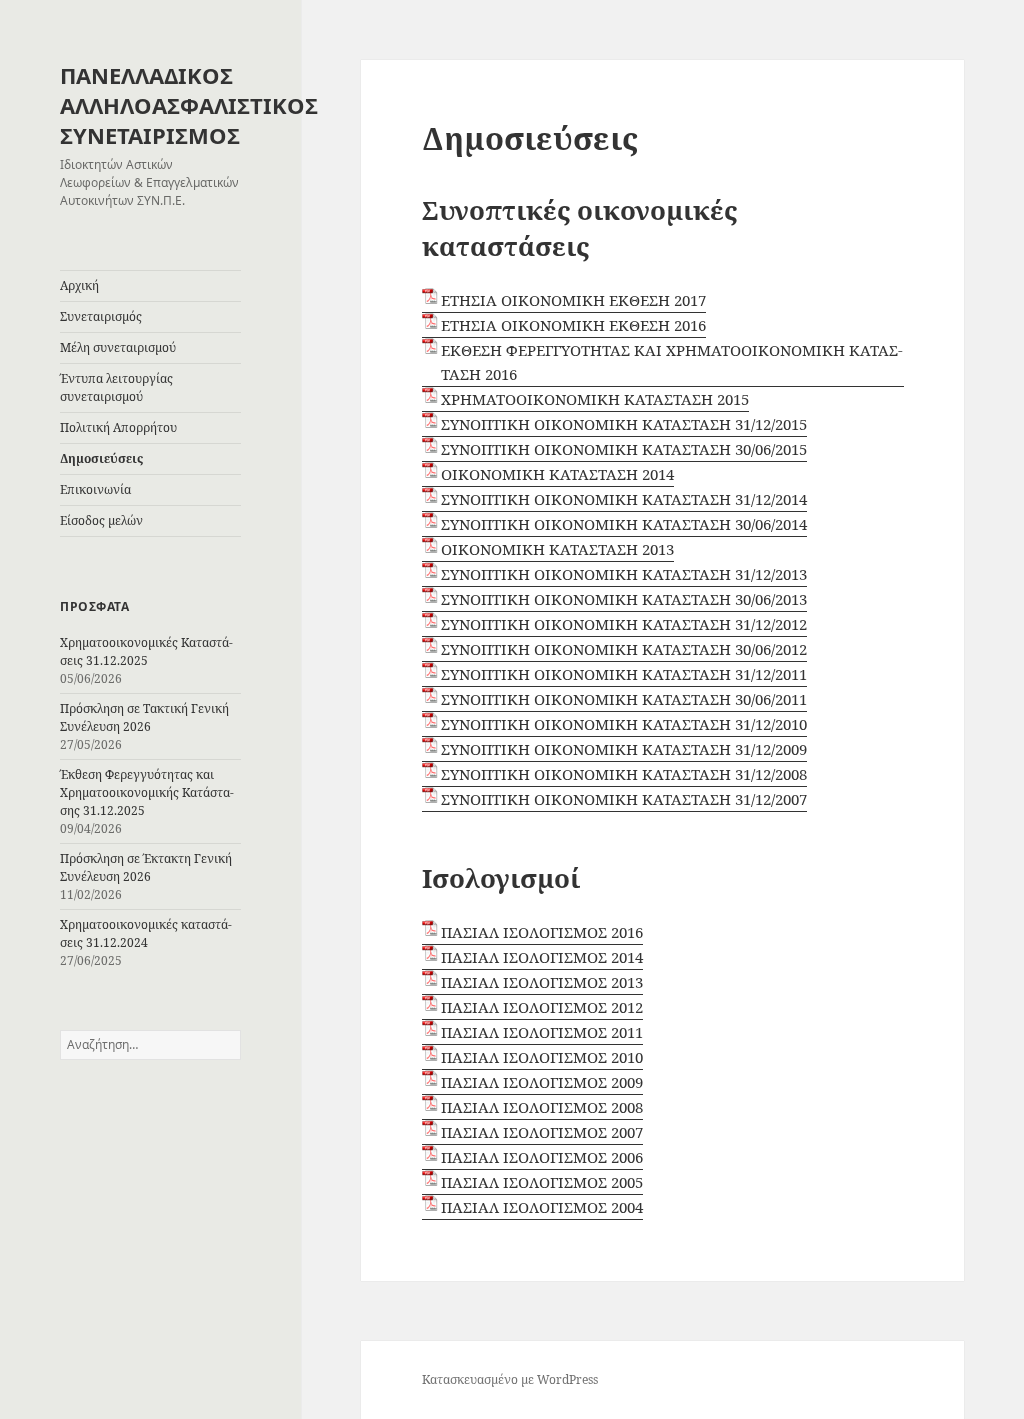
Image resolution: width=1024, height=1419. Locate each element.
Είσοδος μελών (101, 520)
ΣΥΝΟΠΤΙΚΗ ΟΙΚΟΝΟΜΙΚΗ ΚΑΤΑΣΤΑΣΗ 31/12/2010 (624, 724)
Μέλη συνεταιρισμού (118, 347)
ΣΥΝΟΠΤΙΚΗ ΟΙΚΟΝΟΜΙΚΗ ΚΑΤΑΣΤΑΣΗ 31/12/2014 (624, 499)
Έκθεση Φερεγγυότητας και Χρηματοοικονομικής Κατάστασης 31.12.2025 (147, 792)
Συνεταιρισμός (101, 316)
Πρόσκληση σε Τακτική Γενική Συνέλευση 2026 (144, 717)
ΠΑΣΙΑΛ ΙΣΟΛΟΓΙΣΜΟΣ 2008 (542, 1107)
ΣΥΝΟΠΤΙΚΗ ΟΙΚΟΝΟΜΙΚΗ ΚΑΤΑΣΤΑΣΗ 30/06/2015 (624, 449)
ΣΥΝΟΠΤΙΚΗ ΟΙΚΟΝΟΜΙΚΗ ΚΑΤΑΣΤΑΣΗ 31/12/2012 (624, 624)
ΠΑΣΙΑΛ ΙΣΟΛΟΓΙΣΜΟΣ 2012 (542, 1007)
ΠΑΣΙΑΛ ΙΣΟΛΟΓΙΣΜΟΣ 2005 (542, 1182)
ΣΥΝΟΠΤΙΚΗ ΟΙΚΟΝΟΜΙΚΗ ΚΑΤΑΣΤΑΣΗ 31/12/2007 (624, 799)
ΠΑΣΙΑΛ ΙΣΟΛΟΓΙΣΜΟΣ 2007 (542, 1132)
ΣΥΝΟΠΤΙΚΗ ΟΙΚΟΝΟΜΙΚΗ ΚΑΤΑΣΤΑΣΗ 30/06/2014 (624, 524)
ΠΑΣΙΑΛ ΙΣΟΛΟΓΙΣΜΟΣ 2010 (542, 1057)
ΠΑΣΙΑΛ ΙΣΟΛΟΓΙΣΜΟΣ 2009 (542, 1082)
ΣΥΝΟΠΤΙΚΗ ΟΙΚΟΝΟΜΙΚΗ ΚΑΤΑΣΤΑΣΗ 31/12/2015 (624, 424)
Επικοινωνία (95, 489)
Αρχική (79, 285)
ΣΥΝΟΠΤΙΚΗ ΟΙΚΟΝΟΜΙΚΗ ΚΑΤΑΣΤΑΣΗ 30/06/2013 (624, 599)
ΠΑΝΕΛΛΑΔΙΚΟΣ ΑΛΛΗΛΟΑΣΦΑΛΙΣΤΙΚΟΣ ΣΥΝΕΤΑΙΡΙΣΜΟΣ (189, 105)
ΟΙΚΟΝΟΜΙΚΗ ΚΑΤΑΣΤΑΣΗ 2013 (557, 549)
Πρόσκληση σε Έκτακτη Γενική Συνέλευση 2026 (146, 867)
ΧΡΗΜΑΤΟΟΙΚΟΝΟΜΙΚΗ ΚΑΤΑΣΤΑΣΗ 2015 (595, 399)
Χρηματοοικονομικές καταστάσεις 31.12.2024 (146, 933)
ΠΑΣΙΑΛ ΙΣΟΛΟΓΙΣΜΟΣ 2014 (542, 957)
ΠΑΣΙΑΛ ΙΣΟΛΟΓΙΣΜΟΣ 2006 (542, 1157)
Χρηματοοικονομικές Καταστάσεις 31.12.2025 (146, 651)
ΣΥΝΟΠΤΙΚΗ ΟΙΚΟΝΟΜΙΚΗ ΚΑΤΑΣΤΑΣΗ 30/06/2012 (624, 649)
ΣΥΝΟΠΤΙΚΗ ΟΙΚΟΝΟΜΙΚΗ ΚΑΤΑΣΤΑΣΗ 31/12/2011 (624, 674)
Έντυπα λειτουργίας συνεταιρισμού (116, 387)
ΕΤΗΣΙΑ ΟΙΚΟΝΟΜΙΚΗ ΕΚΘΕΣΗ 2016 (573, 325)
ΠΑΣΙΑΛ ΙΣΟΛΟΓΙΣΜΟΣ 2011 (542, 1032)
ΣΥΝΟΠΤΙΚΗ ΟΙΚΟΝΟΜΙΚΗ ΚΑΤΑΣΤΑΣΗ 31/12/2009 (624, 749)
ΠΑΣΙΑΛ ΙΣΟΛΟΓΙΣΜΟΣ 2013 (542, 982)
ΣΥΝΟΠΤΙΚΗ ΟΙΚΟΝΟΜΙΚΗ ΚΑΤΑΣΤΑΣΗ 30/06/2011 (624, 699)
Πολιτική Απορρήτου (118, 427)
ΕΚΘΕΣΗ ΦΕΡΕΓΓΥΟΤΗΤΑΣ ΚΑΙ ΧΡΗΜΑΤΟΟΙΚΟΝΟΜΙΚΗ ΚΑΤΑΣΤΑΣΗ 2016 (672, 362)
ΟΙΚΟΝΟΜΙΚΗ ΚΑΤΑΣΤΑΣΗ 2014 (557, 474)
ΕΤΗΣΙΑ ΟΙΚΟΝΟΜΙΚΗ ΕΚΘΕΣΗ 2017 (573, 300)
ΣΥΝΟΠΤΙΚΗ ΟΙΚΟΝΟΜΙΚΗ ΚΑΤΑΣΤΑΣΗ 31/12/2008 (624, 774)
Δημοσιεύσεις (101, 458)
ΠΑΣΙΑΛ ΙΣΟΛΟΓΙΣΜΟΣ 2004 (542, 1207)
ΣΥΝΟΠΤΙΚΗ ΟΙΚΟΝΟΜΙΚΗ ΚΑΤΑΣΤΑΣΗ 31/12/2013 (624, 574)
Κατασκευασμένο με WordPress (510, 1379)
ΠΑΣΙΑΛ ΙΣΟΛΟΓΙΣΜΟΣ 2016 (542, 932)
